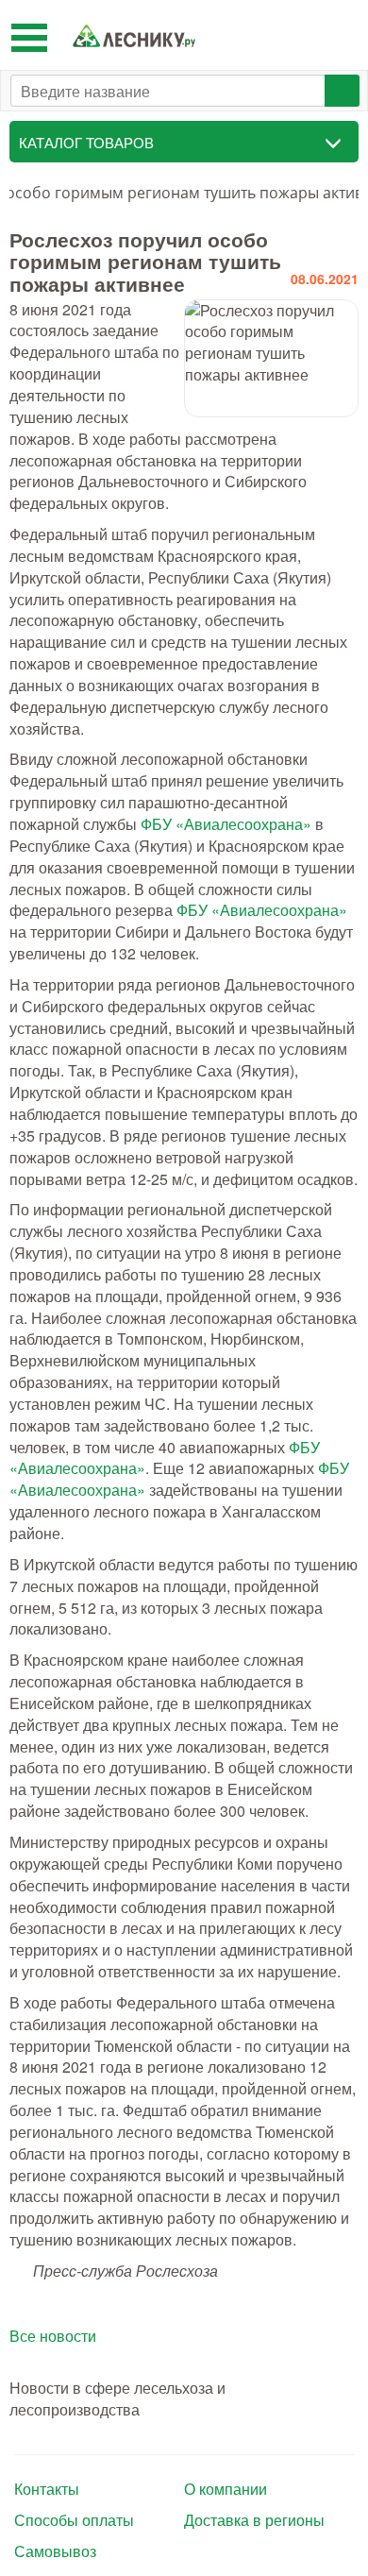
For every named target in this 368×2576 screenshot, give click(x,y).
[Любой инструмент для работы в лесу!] (134, 35)
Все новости (53, 2336)
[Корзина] (339, 35)
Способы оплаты (74, 2520)
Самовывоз (55, 2551)
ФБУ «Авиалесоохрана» (226, 824)
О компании (226, 2489)
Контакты (47, 2489)
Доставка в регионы (254, 2520)
